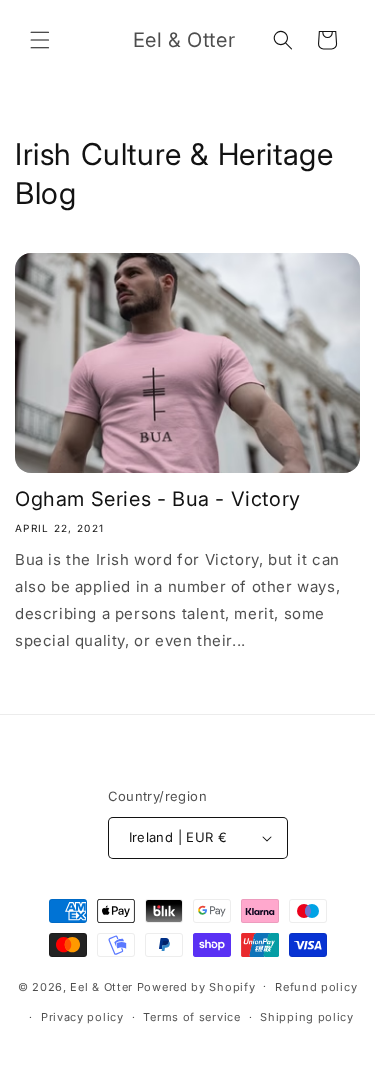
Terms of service (191, 1017)
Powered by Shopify (196, 986)
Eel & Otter (101, 986)
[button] (40, 40)
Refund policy (316, 987)
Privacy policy (82, 1017)
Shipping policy (307, 1017)
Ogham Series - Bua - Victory (158, 499)
